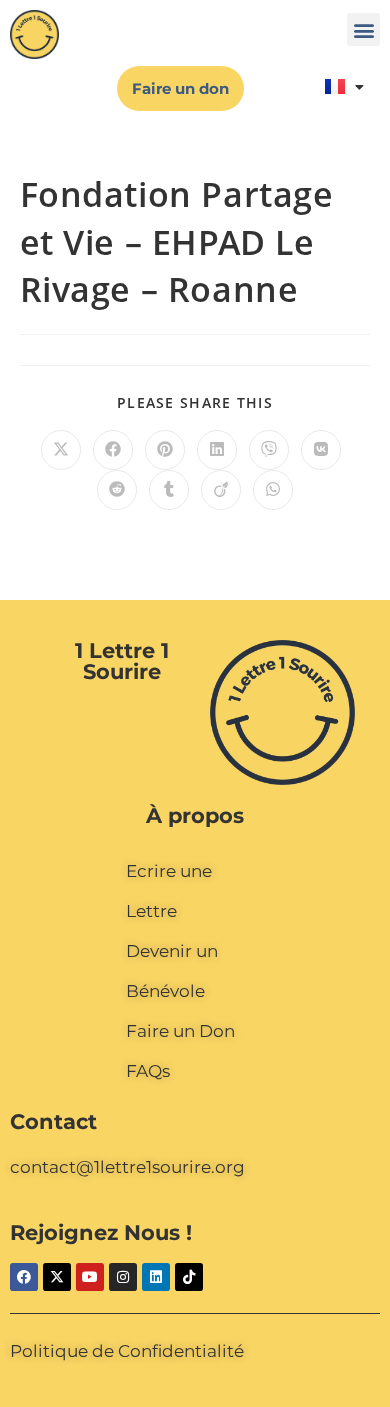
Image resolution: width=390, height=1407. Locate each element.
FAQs (148, 1071)
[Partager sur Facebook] (113, 450)
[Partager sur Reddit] (117, 490)
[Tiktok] (189, 1277)
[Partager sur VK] (321, 450)
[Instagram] (123, 1277)
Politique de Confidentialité (127, 1351)
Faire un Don (180, 1031)
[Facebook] (24, 1277)
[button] (363, 29)
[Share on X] (61, 450)
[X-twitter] (57, 1277)
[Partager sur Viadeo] (221, 490)
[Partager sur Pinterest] (165, 450)
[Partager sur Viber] (269, 450)
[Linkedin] (156, 1277)
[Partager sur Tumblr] (169, 490)
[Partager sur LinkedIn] (217, 450)
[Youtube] (90, 1277)
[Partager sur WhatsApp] (273, 490)
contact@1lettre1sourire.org (127, 1167)
